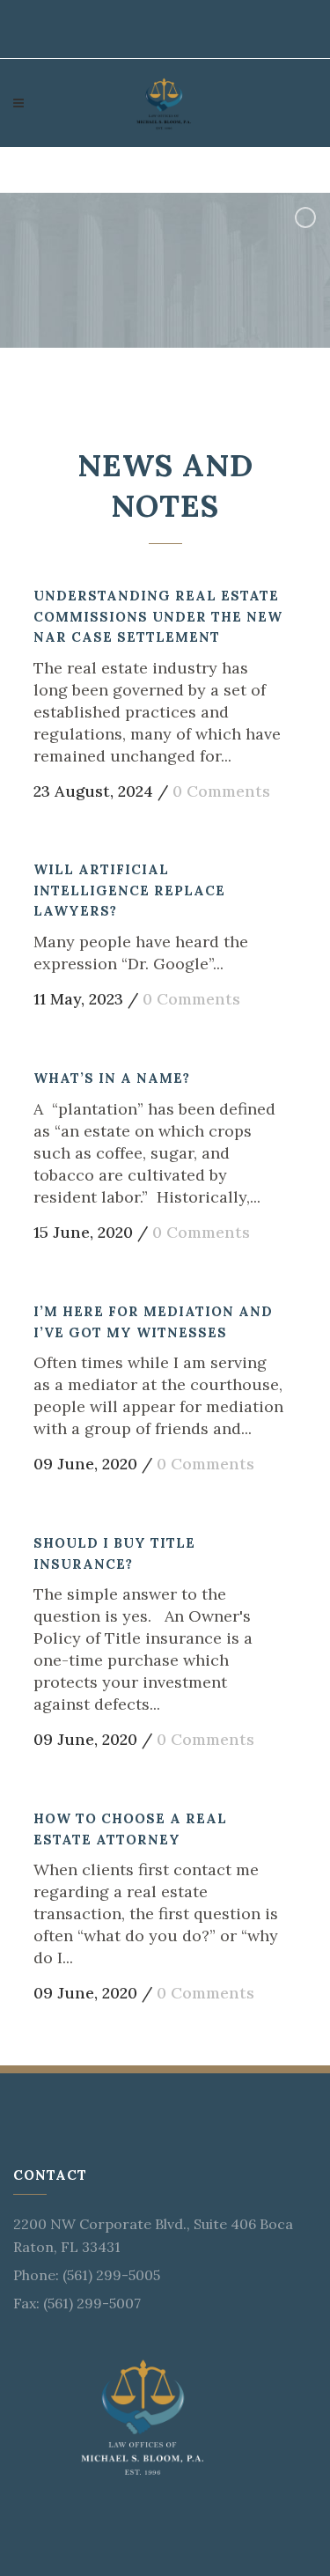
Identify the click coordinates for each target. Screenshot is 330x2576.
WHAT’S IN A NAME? (112, 1078)
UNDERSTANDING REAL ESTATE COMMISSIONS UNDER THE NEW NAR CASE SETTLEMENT (158, 616)
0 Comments (221, 791)
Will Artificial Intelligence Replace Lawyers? (129, 890)
